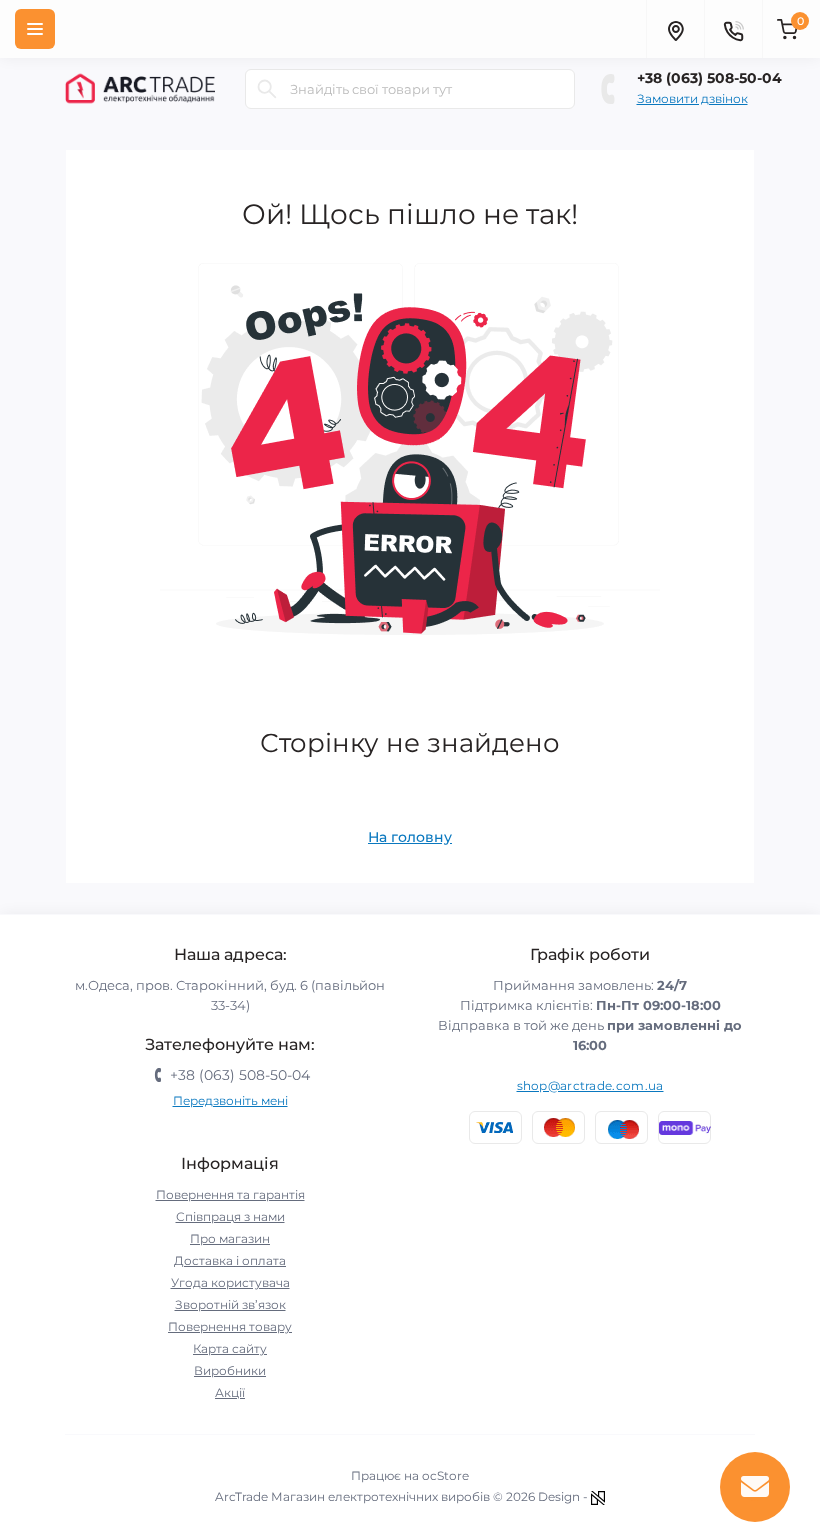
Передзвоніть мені (230, 1100)
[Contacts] (733, 29)
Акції (230, 1392)
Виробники (230, 1370)
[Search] (267, 89)
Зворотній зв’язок (230, 1304)
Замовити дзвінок (692, 98)
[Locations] (675, 29)
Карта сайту (230, 1348)
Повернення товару (230, 1326)
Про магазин (230, 1238)
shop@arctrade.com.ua (590, 1085)
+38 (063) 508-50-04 (709, 78)
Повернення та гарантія (230, 1194)
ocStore (445, 1475)
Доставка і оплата (230, 1260)
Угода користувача (230, 1282)
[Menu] (35, 29)
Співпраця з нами (230, 1216)
